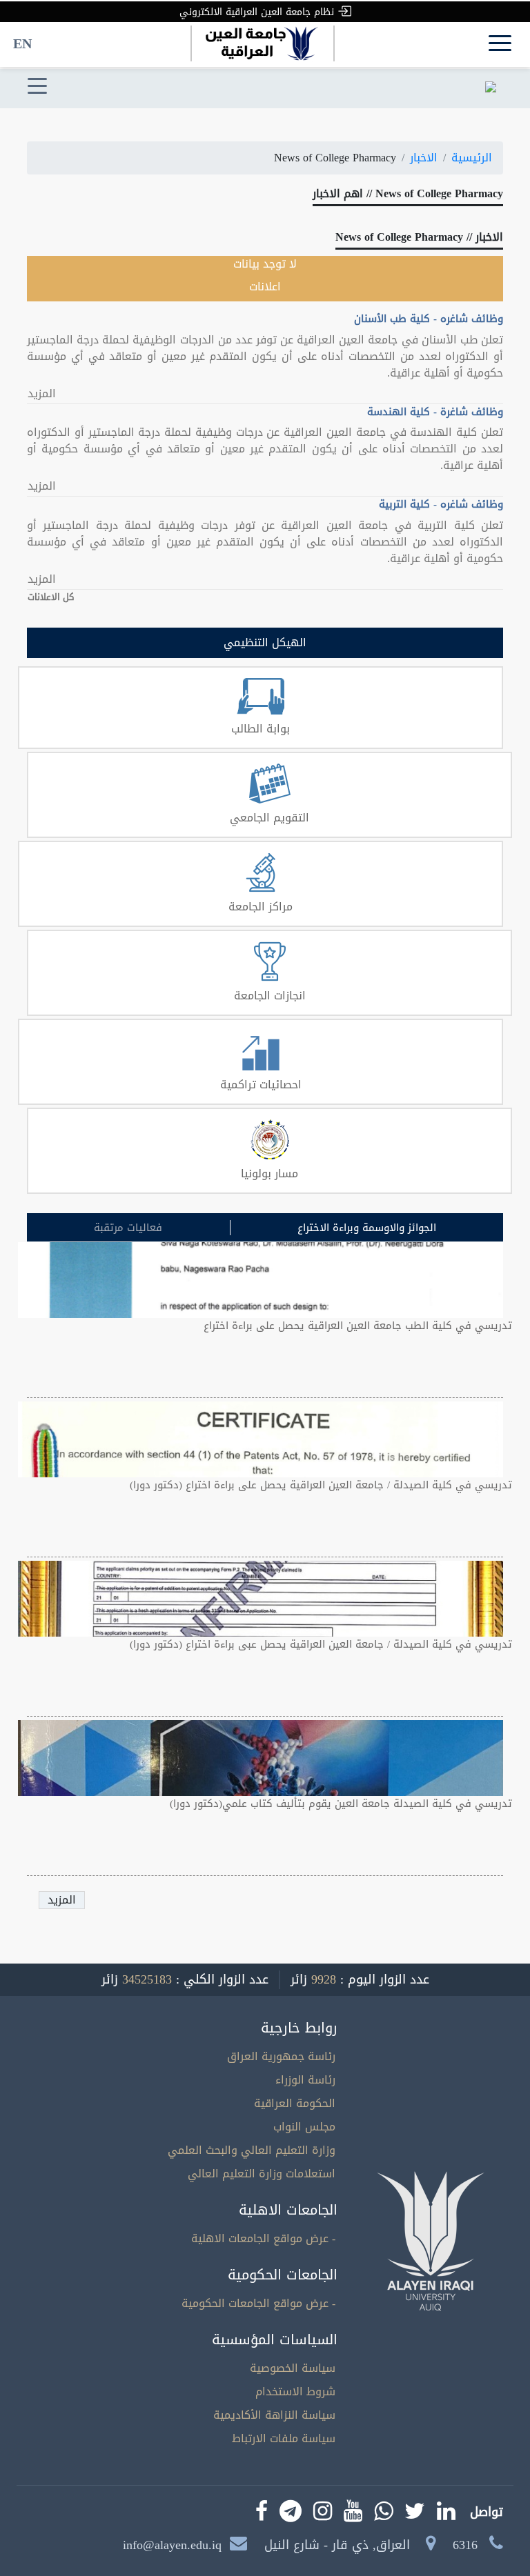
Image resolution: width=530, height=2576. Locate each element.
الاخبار (424, 158)
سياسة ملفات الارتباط (284, 2438)
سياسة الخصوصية (293, 2368)
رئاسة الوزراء (305, 2080)
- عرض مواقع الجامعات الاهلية (263, 2238)
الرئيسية (472, 158)
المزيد (42, 394)
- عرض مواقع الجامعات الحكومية (258, 2303)
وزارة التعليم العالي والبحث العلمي (252, 2150)
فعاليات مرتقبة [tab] (128, 1228)
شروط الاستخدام (295, 2392)
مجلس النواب (304, 2127)
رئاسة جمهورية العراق (281, 2056)
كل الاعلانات (51, 597)
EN (22, 43)
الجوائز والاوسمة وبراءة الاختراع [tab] (367, 1228)
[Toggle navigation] (37, 87)
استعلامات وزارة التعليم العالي (262, 2174)
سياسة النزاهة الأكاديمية (274, 2415)
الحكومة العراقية (295, 2103)
